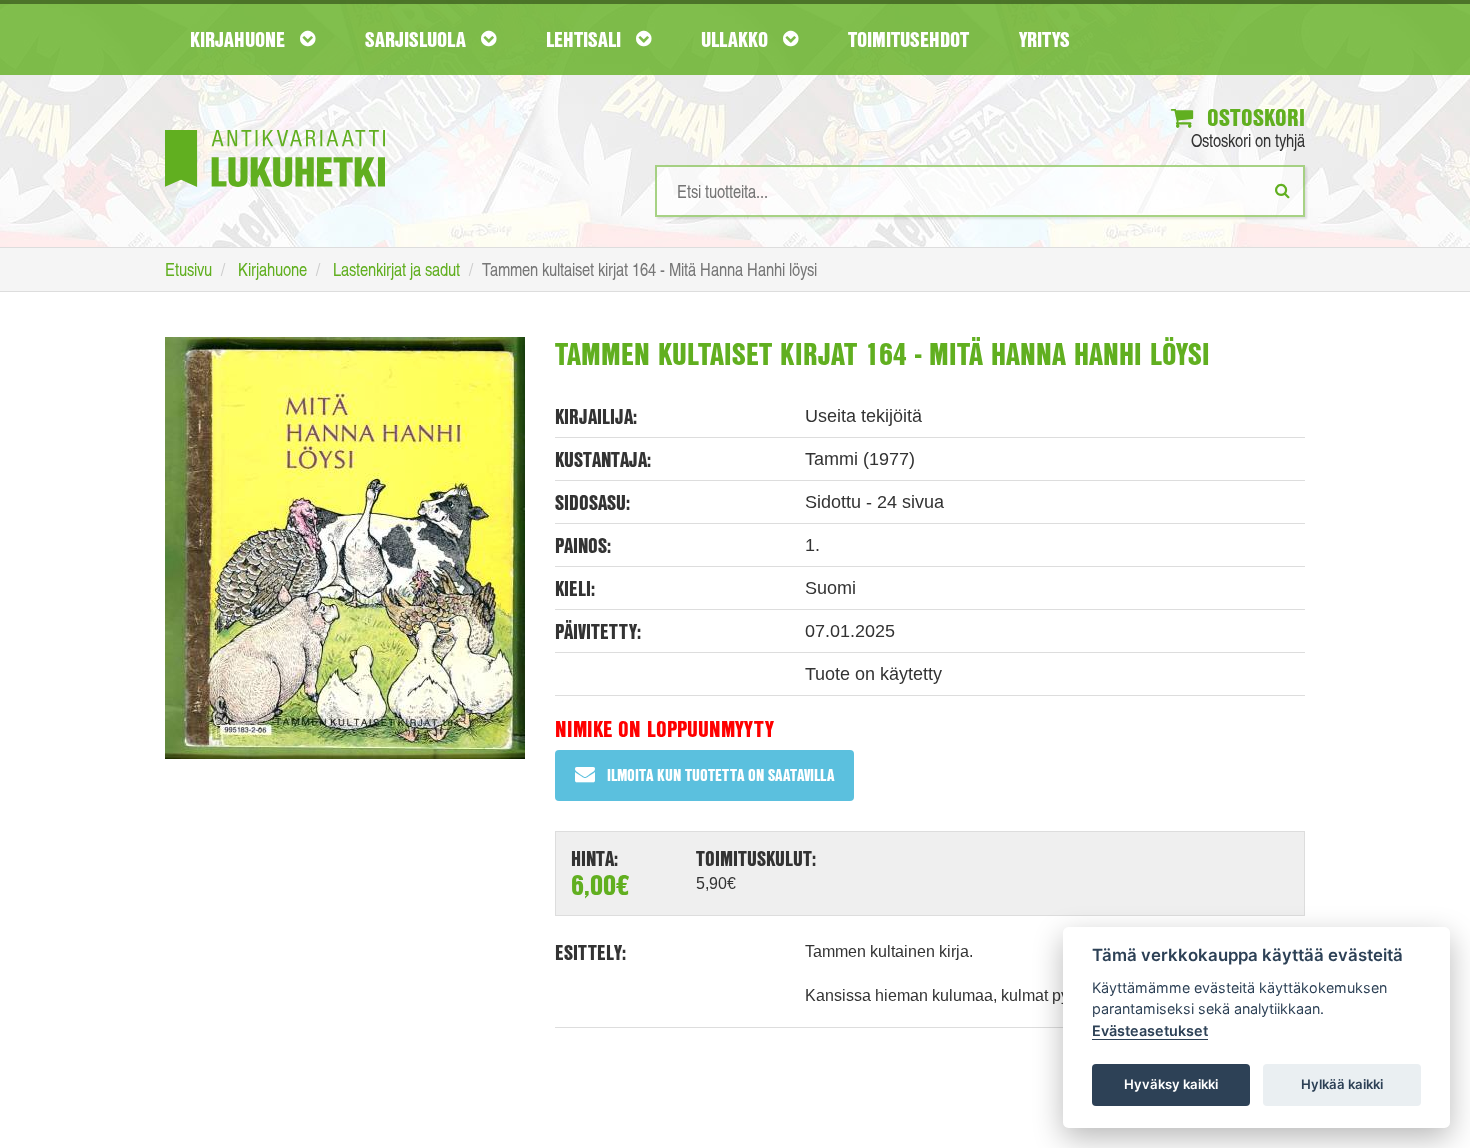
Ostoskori (1253, 117)
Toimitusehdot (908, 39)
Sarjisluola (418, 39)
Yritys (1044, 39)
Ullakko (737, 39)
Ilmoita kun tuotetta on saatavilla (720, 774)
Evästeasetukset (1150, 1030)
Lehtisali (586, 39)
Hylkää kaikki (1342, 1084)
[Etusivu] (275, 128)
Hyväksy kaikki (1171, 1084)
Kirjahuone (240, 39)
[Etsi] (1282, 190)
